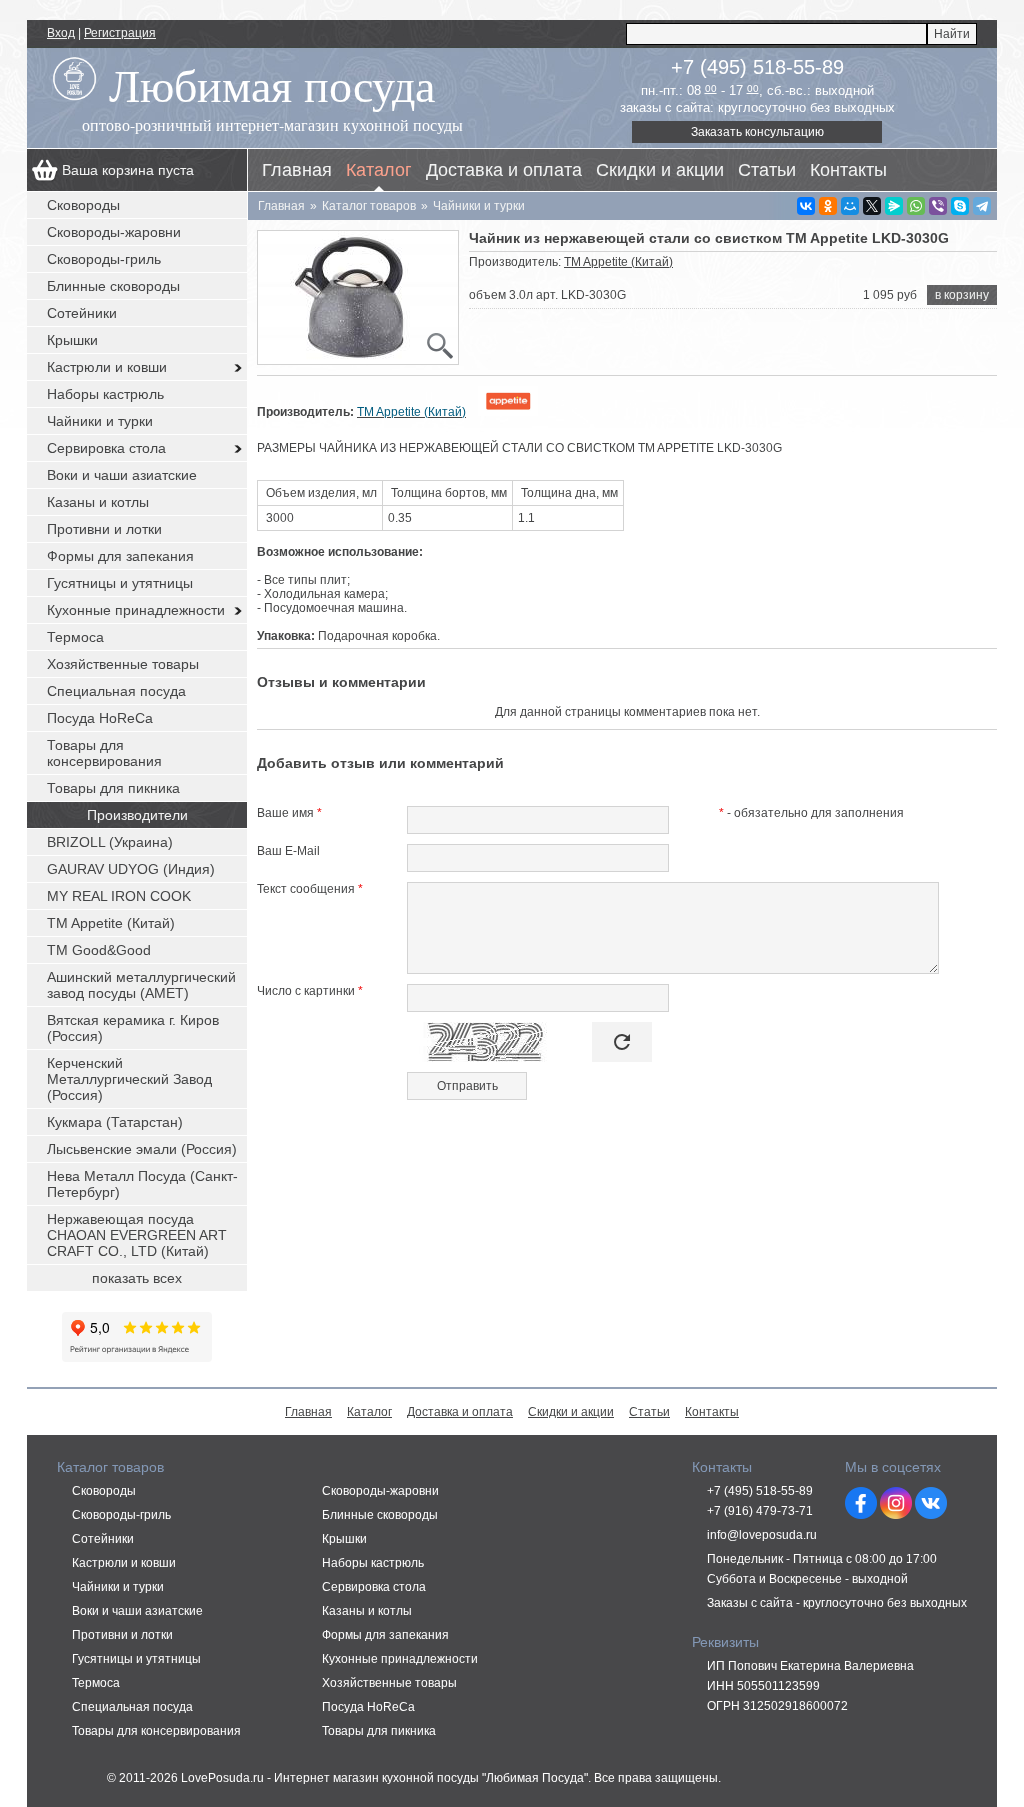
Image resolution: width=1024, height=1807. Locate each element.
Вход (61, 33)
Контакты (848, 170)
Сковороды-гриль (104, 259)
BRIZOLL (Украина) (110, 842)
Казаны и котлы (98, 502)
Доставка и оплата (504, 170)
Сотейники (82, 313)
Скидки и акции (660, 170)
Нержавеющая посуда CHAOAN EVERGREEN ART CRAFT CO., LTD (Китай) (137, 1235)
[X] (872, 206)
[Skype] (960, 206)
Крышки (72, 340)
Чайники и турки (100, 421)
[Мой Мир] (850, 206)
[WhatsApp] (916, 206)
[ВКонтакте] (806, 206)
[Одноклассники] (828, 206)
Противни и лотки (104, 529)
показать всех (137, 1278)
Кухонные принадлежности (136, 610)
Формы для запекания (120, 556)
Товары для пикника (113, 788)
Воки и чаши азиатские (122, 475)
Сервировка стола (106, 448)
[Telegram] (982, 206)
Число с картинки (310, 991)
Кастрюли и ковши (107, 367)
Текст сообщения (310, 889)
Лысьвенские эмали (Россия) (142, 1149)
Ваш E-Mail (288, 851)
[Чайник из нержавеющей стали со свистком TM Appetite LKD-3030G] (358, 297)
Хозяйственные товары (123, 664)
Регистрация (120, 33)
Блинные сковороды (113, 286)
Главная (297, 170)
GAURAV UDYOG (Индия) (131, 869)
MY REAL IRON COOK (119, 896)
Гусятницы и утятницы (120, 583)
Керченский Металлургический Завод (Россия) (129, 1079)
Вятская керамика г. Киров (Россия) (133, 1028)
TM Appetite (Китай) (618, 262)
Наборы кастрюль (105, 394)
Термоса (75, 637)
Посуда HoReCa (100, 718)
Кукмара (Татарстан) (115, 1122)
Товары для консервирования (104, 753)
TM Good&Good (99, 950)
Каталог (379, 170)
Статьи (767, 170)
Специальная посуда (116, 691)
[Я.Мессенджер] (894, 206)
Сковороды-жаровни (114, 232)
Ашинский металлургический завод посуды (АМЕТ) (141, 985)
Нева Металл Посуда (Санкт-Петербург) (142, 1184)
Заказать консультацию (757, 132)
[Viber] (938, 206)
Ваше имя (289, 813)
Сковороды (83, 205)
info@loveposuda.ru (762, 1535)
